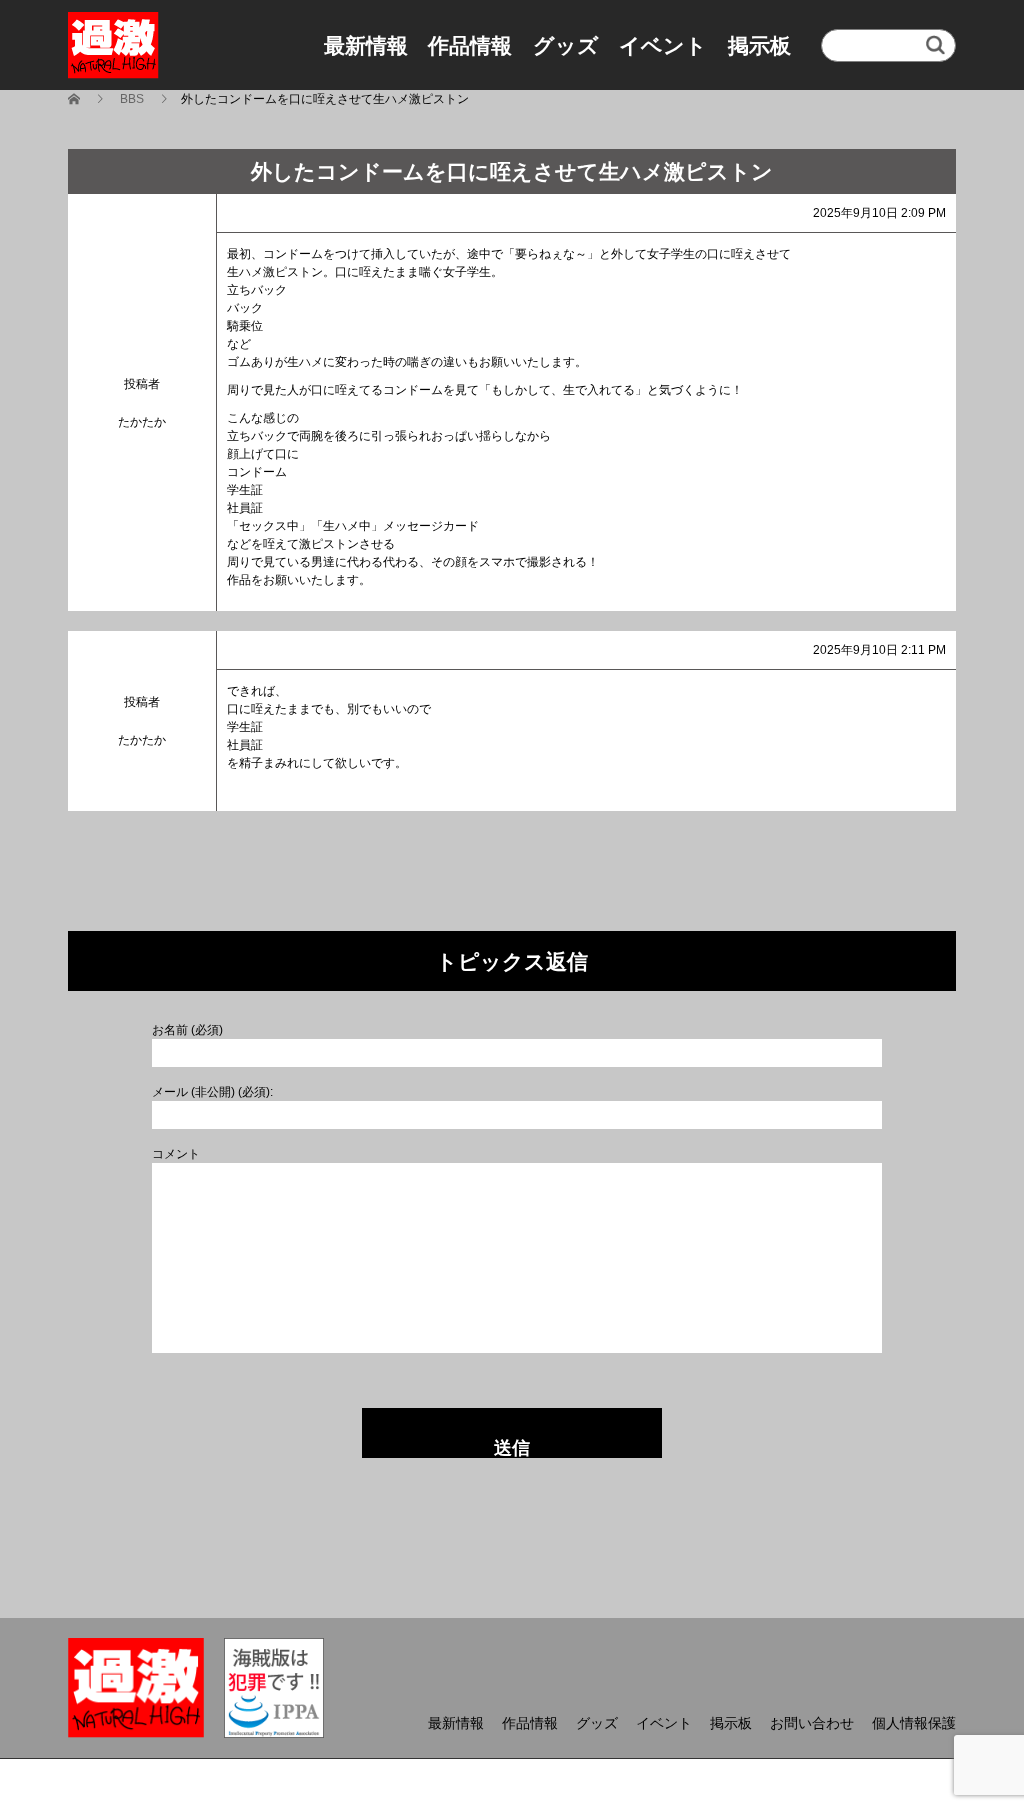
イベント (663, 45)
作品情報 (470, 45)
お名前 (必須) (187, 1030)
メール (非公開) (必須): (212, 1092)
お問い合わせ (812, 1723)
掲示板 (759, 45)
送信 (512, 1448)
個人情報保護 (914, 1723)
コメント (176, 1154)
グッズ (566, 45)
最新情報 (366, 45)
